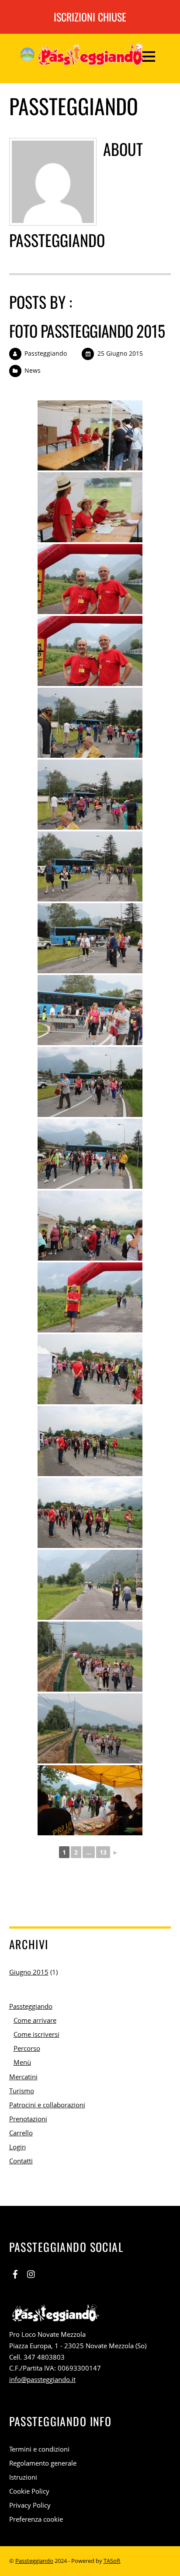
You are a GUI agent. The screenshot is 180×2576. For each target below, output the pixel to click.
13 (103, 1852)
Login (17, 2147)
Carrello (21, 2133)
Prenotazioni (28, 2119)
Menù (22, 2062)
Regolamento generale (43, 2463)
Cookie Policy (29, 2491)
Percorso (27, 2048)
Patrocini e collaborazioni (47, 2105)
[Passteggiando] (83, 59)
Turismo (22, 2091)
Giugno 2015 (29, 1972)
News (33, 370)
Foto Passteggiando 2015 (87, 330)
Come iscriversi (36, 2034)
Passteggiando (46, 353)
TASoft (112, 2561)
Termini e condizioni (39, 2449)
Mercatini (23, 2077)
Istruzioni (23, 2477)
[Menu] (149, 56)
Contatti (21, 2161)
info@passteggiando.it (42, 2379)
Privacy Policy (30, 2505)
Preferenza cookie (36, 2519)
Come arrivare (35, 2020)
